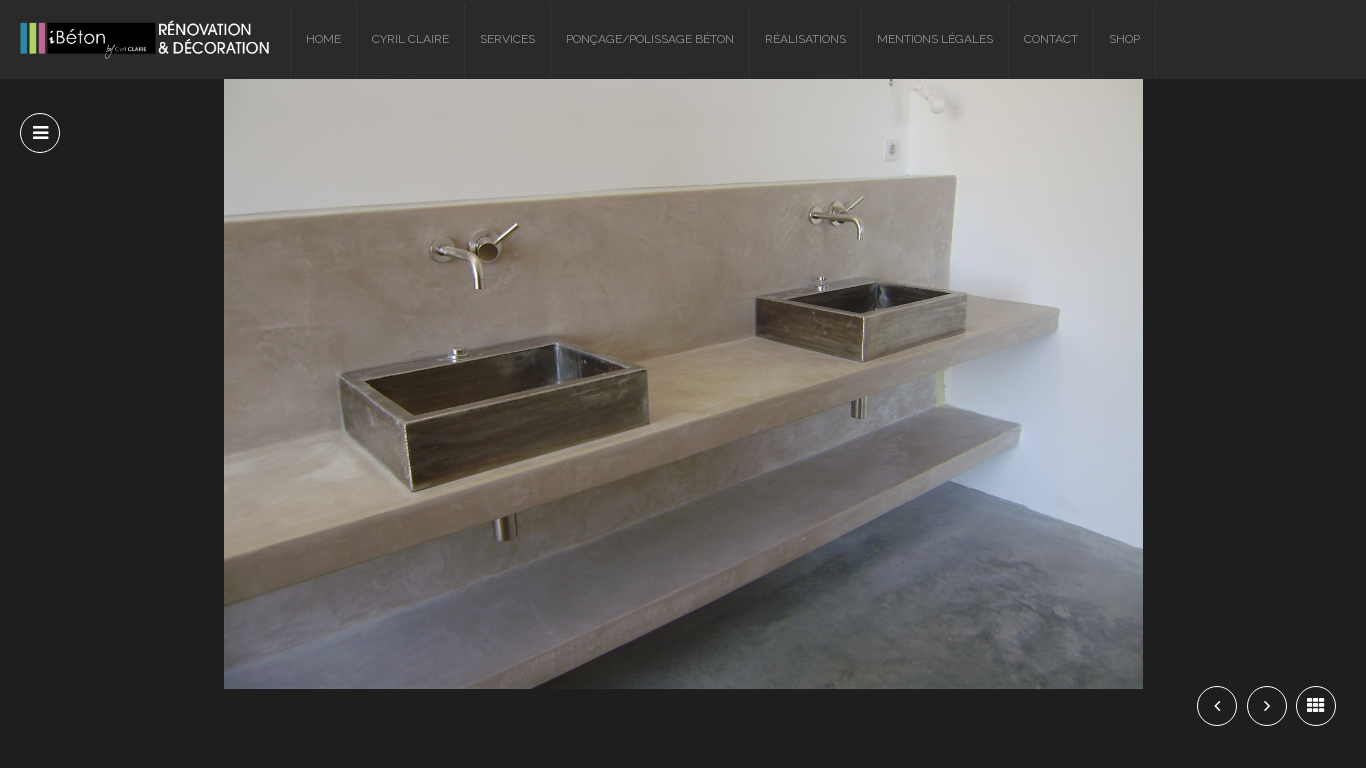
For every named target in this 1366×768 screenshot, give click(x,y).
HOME (323, 39)
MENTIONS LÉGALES (935, 39)
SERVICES (507, 39)
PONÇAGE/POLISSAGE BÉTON (650, 39)
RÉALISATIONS (805, 39)
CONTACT (1051, 39)
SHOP (1124, 39)
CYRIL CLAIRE (410, 39)
